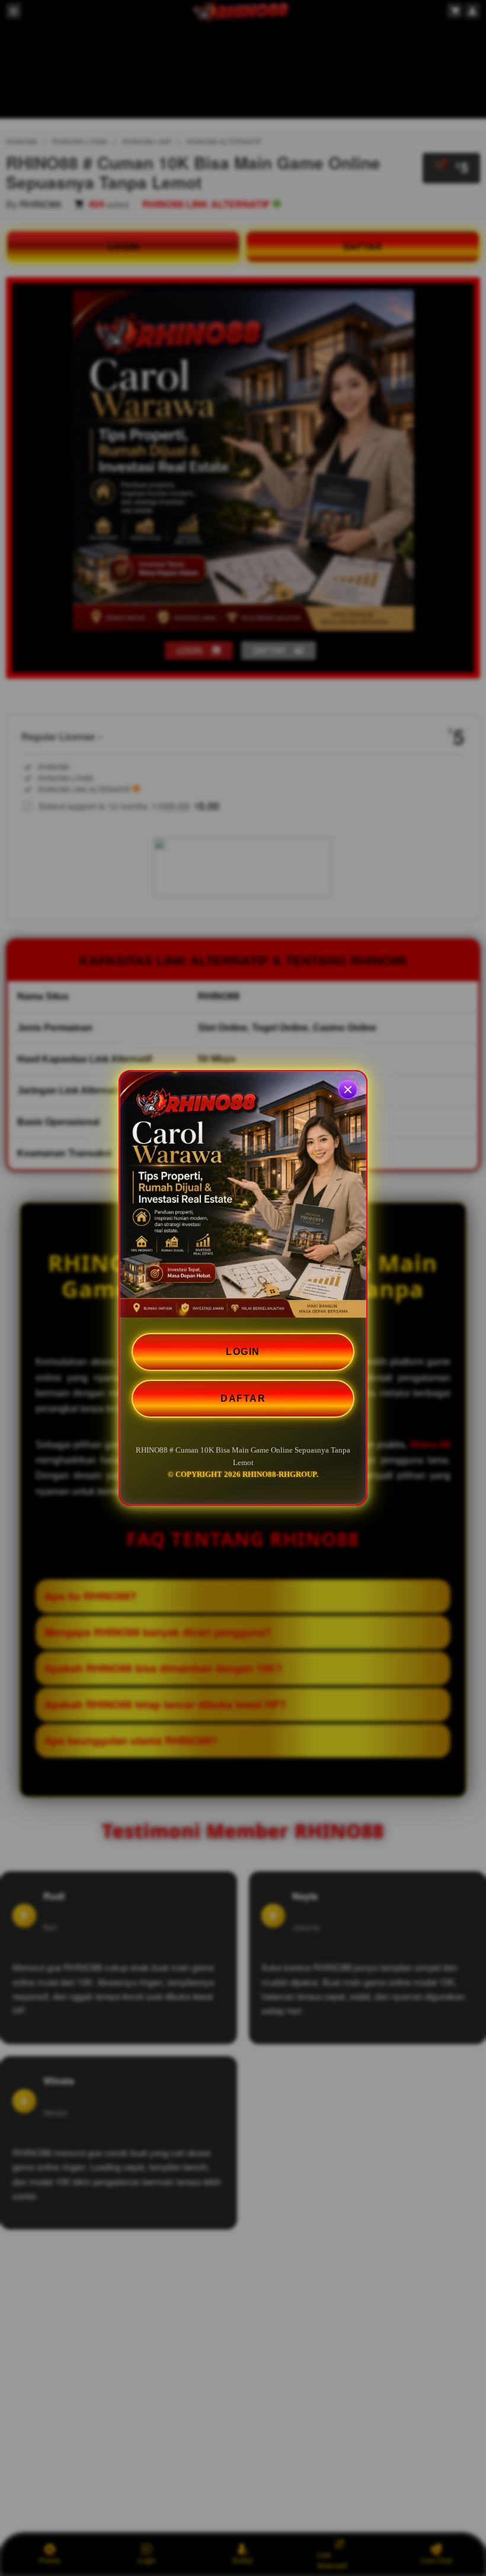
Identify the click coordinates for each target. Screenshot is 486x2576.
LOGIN (243, 1352)
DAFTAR (243, 1398)
